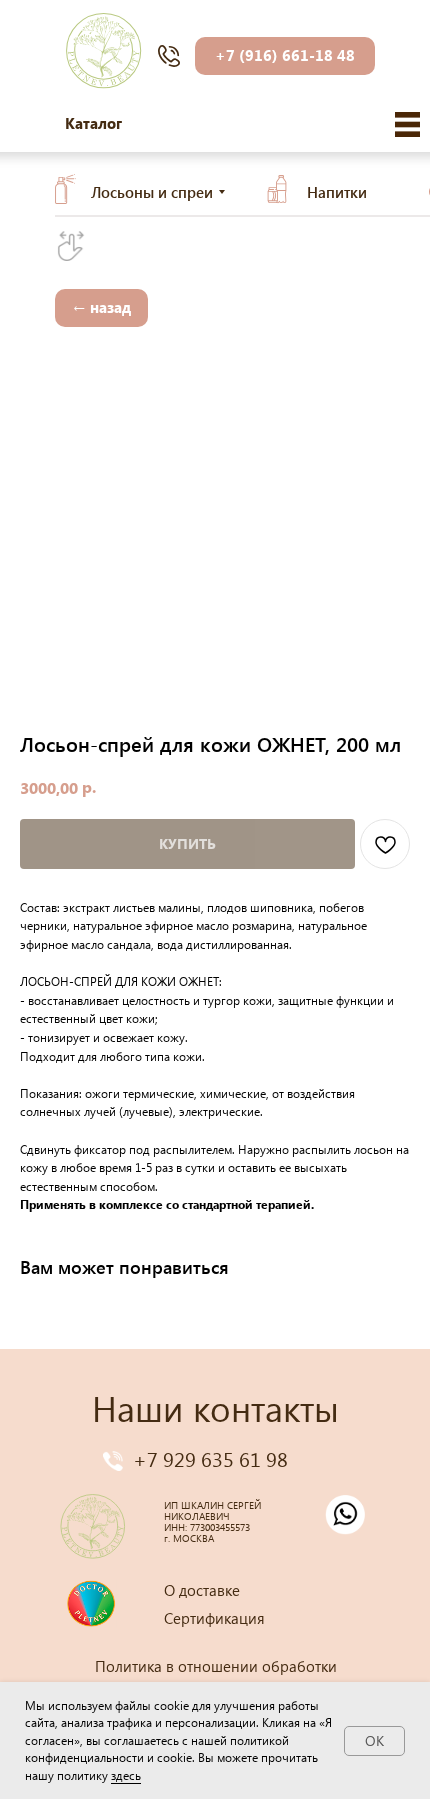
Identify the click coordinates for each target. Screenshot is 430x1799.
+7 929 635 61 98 (210, 1458)
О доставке (202, 1590)
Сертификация (214, 1618)
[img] (407, 124)
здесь (126, 1775)
